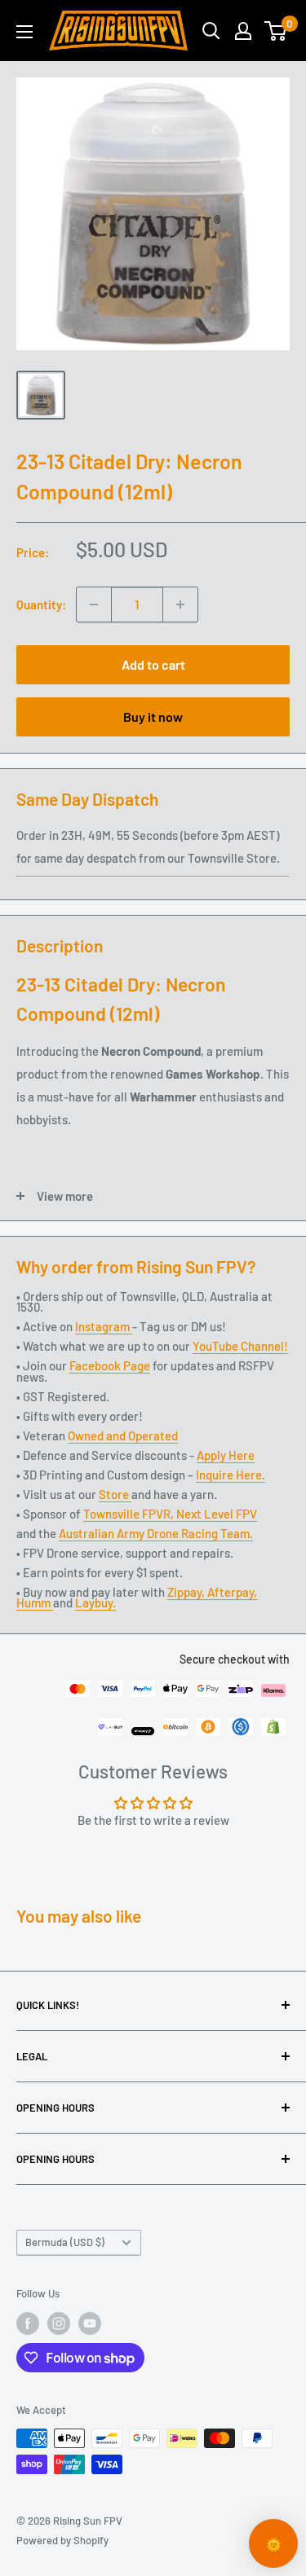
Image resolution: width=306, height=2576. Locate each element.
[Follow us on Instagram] (59, 2323)
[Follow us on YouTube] (90, 2323)
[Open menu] (24, 32)
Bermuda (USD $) (65, 2242)
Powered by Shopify (62, 2540)
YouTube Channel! (240, 1346)
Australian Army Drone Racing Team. (156, 1533)
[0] (276, 31)
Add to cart (153, 664)
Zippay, (187, 1592)
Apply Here (226, 1455)
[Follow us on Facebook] (28, 2323)
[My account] (243, 31)
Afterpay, (232, 1592)
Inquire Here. (231, 1475)
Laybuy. (95, 1602)
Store (115, 1494)
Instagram (104, 1326)
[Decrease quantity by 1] (94, 604)
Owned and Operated (123, 1435)
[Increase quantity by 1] (180, 604)
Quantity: (41, 604)
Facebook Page (110, 1365)
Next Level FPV (217, 1514)
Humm (35, 1602)
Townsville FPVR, (130, 1514)
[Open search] (211, 31)
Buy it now (153, 717)
